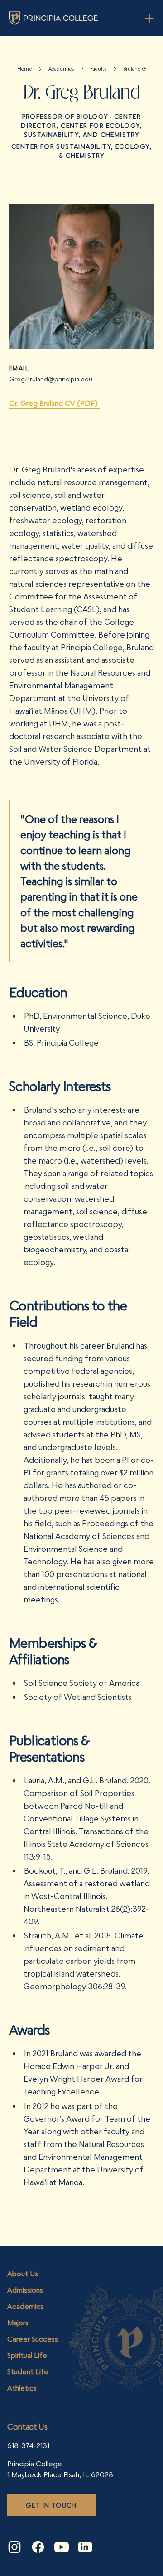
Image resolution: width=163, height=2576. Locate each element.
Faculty (98, 69)
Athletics (22, 2388)
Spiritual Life (27, 2355)
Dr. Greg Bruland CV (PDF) (54, 403)
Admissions (25, 2290)
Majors (18, 2323)
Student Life (28, 2371)
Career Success (33, 2339)
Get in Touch (51, 2505)
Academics (61, 69)
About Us (23, 2274)
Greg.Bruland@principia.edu (51, 379)
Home (25, 69)
